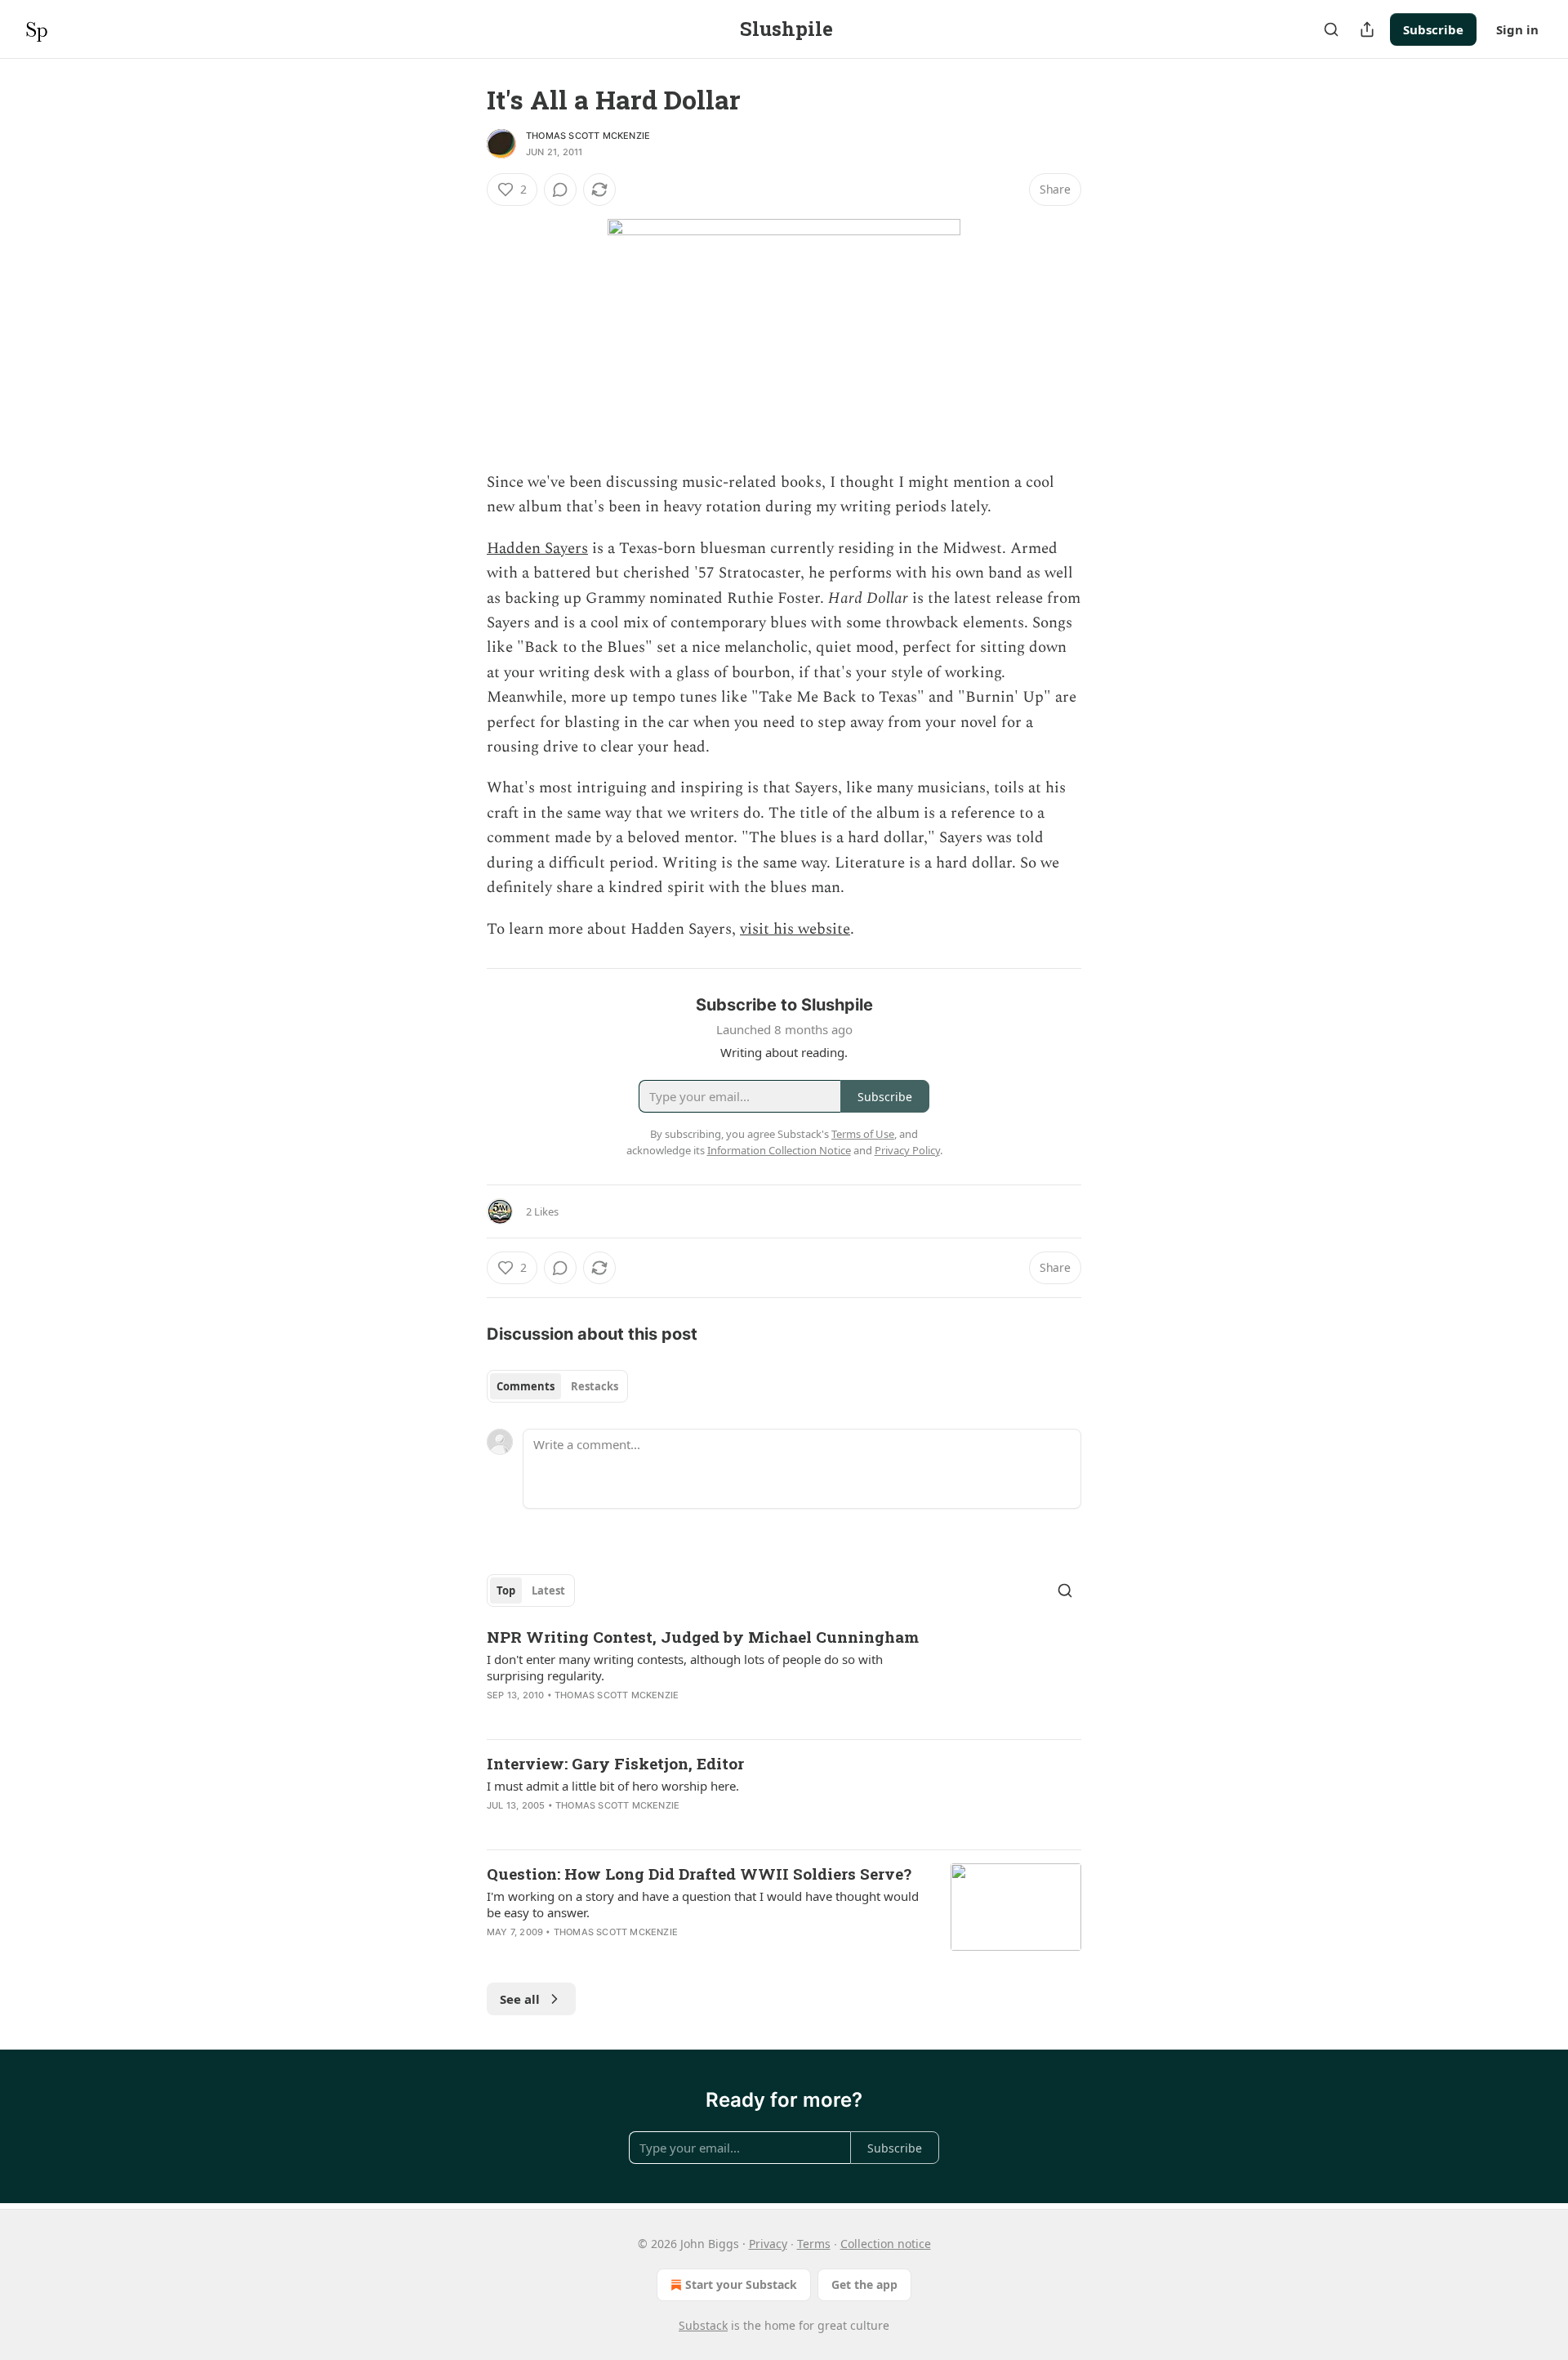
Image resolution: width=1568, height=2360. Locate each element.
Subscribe (1433, 29)
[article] (784, 1676)
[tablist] (557, 1386)
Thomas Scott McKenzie (588, 136)
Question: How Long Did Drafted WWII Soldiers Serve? (699, 1874)
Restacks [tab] (595, 1386)
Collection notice (886, 2244)
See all (520, 1999)
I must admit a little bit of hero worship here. (613, 1786)
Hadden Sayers (537, 549)
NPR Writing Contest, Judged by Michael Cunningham (703, 1637)
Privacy (768, 2244)
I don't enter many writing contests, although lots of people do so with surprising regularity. (685, 1667)
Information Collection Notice (779, 1150)
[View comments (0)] (560, 190)
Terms (814, 2244)
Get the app (864, 2284)
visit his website (795, 929)
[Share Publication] (1367, 29)
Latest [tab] (548, 1590)
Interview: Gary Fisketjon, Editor (615, 1763)
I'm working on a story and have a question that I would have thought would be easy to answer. (703, 1904)
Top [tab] (506, 1590)
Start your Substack (741, 2284)
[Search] (1331, 29)
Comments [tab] (526, 1386)
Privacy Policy (907, 1150)
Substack (703, 2325)
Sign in (1517, 29)
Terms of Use (863, 1134)
